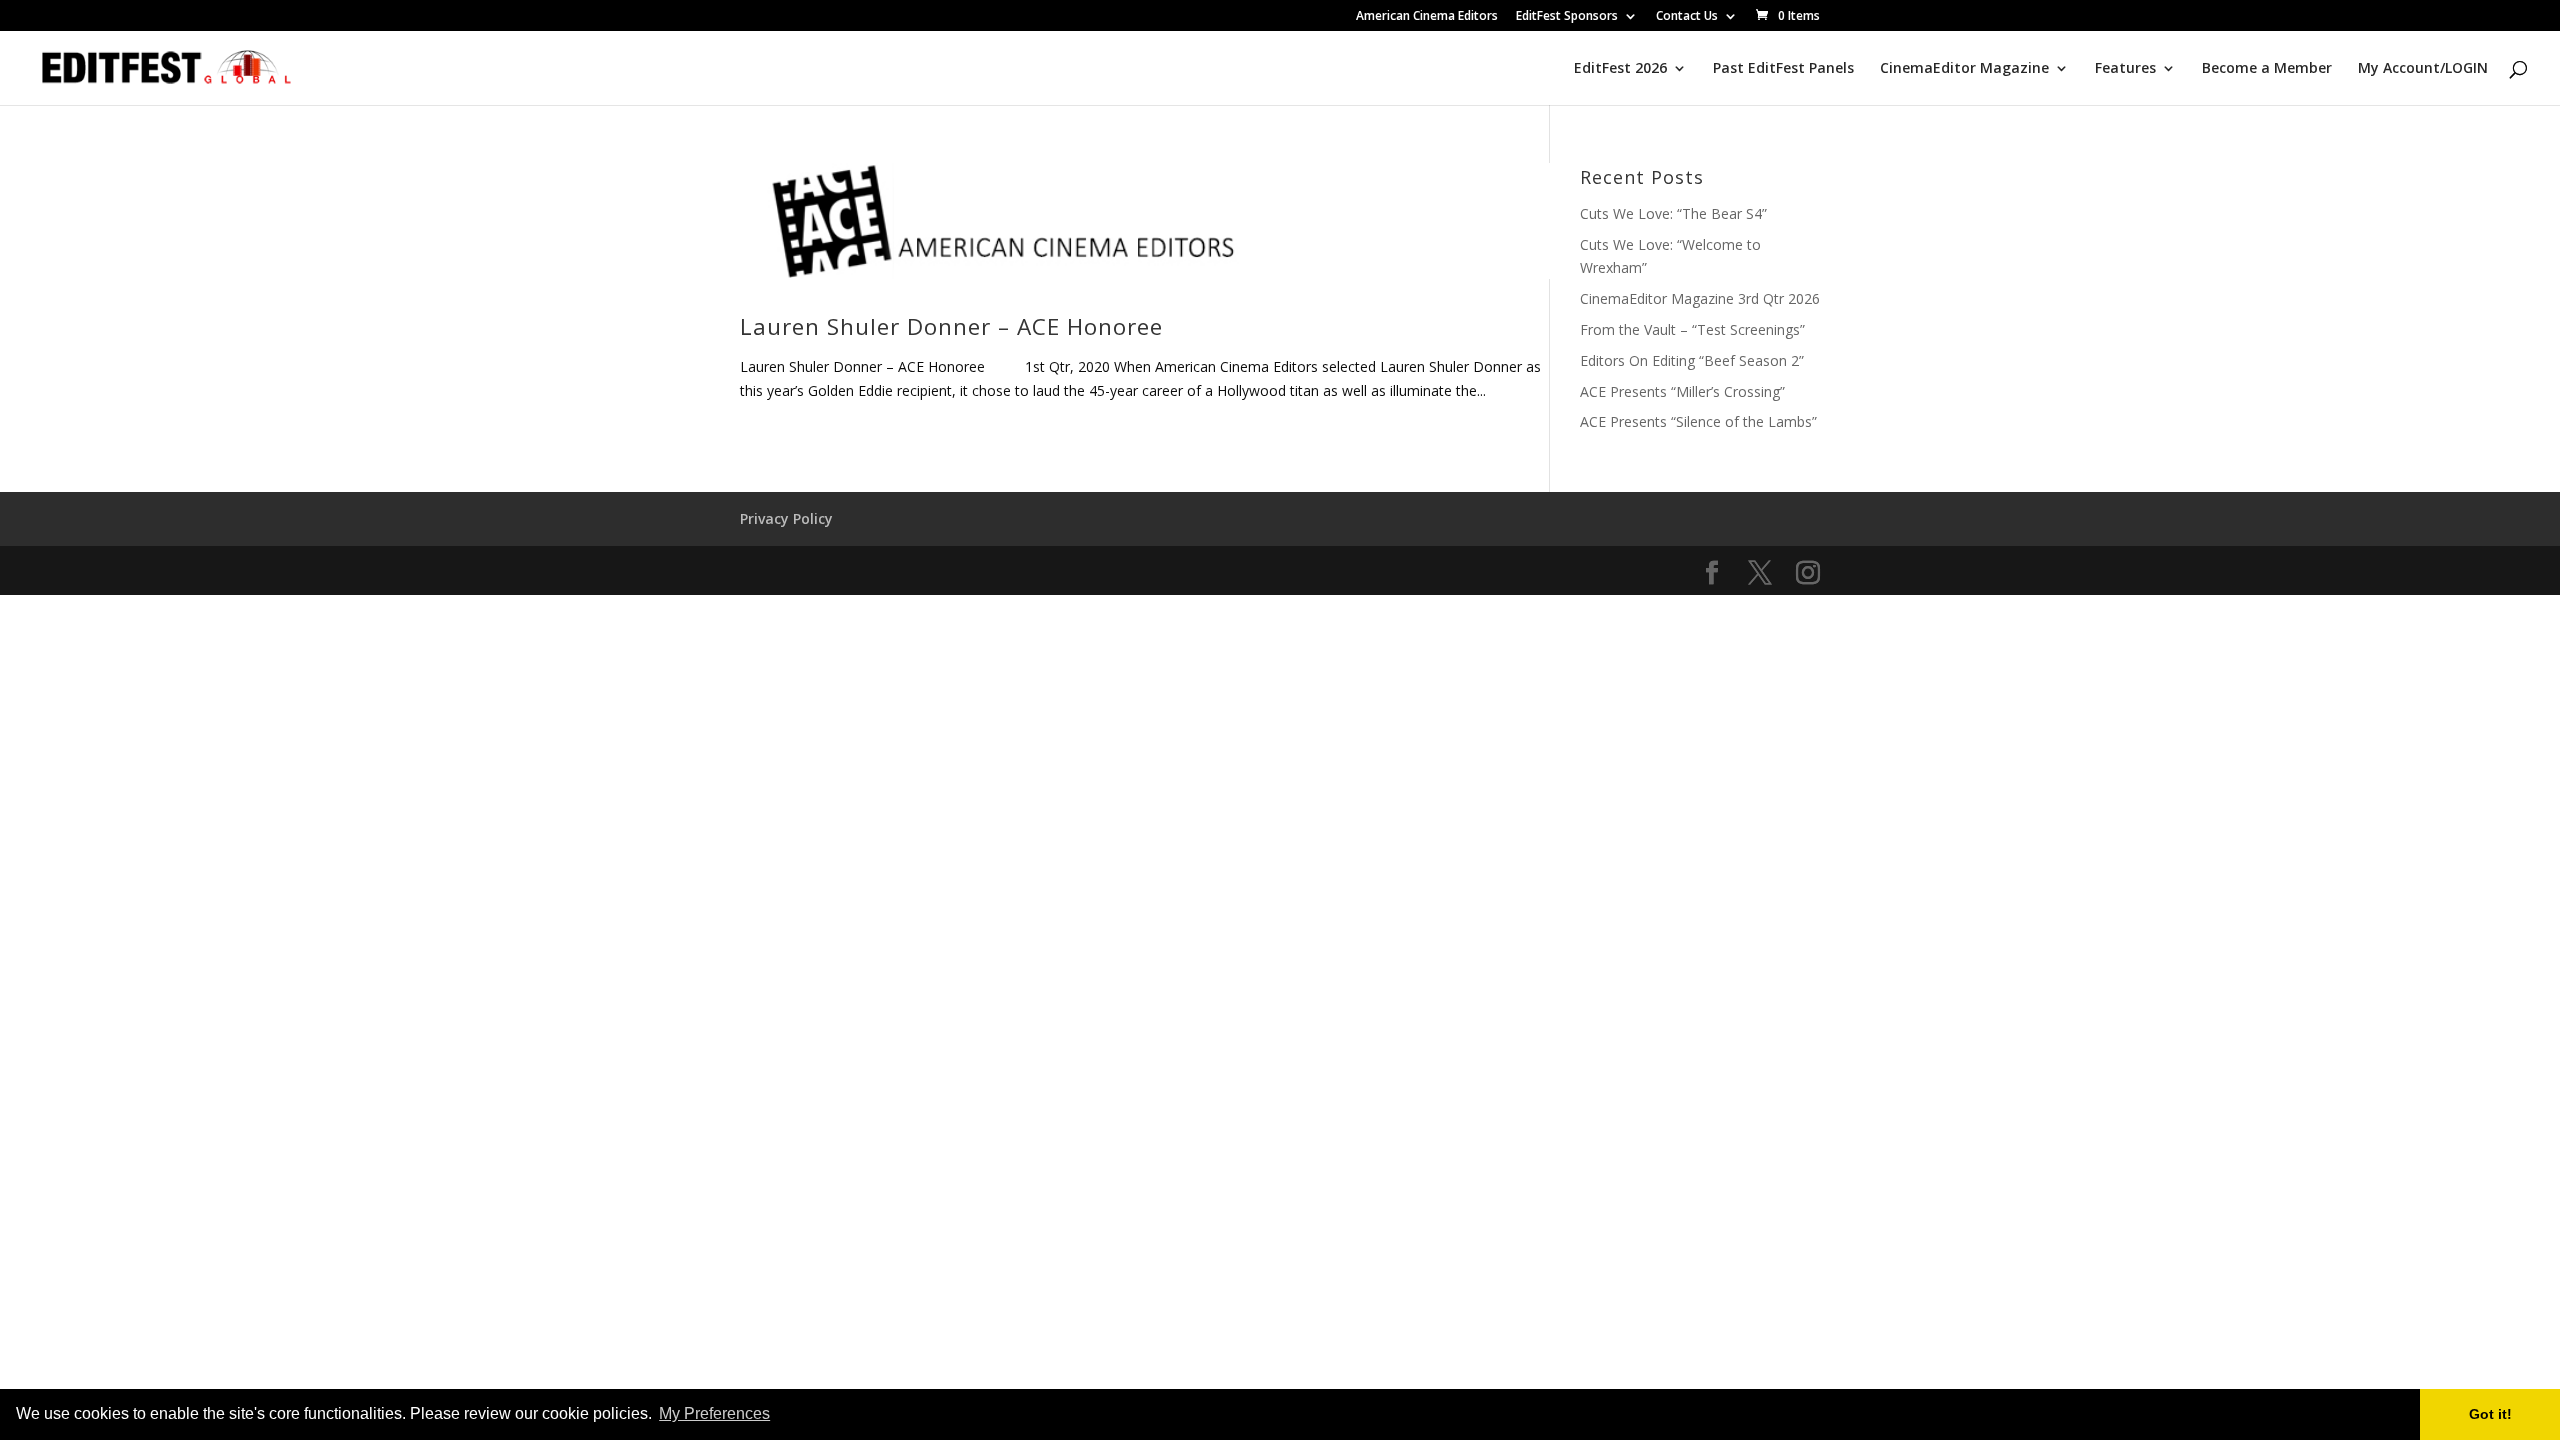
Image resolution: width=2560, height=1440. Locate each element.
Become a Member (2267, 69)
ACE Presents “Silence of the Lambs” (1698, 421)
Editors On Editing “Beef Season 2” (1692, 360)
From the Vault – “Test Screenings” (1692, 329)
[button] (780, 1416)
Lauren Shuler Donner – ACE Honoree (951, 326)
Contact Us (1687, 17)
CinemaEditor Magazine (1964, 69)
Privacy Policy (786, 518)
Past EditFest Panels (1783, 69)
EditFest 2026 (1620, 69)
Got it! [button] (2490, 1414)
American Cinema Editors (1427, 17)
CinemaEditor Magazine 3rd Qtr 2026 (1700, 298)
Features (2125, 69)
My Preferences (714, 1413)
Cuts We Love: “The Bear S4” (1673, 213)
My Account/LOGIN (2423, 69)
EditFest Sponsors (1567, 17)
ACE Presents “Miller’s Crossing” (1682, 391)
